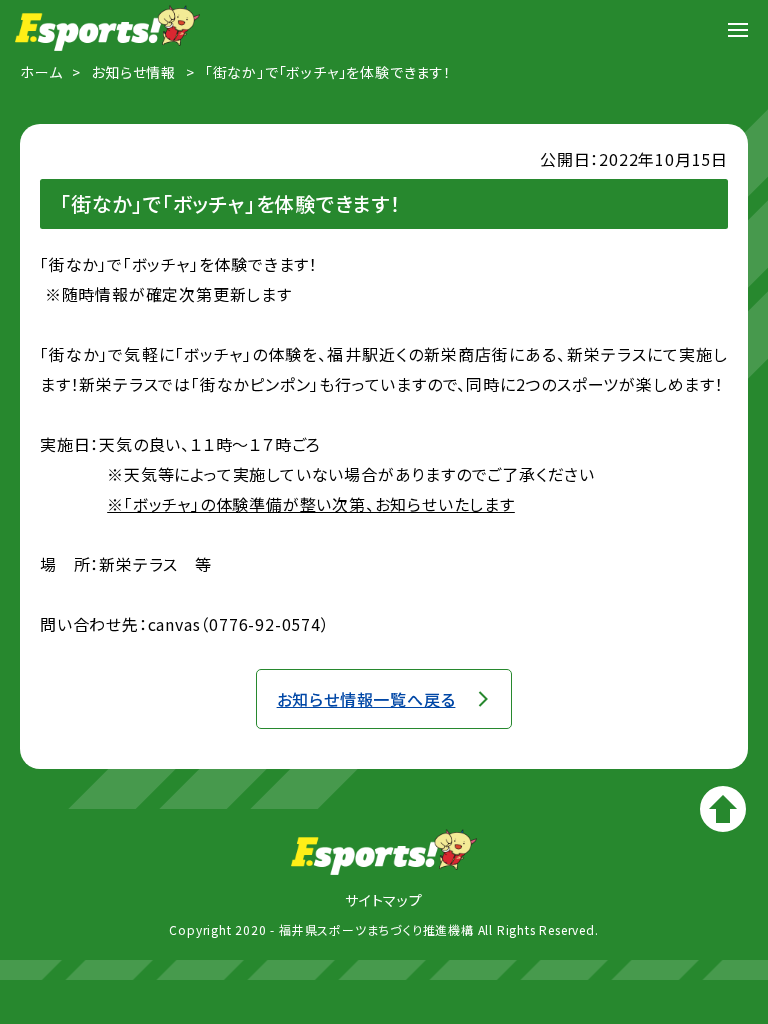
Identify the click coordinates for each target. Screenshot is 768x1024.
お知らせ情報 (133, 72)
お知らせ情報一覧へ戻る (366, 699)
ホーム (41, 72)
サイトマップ (384, 900)
